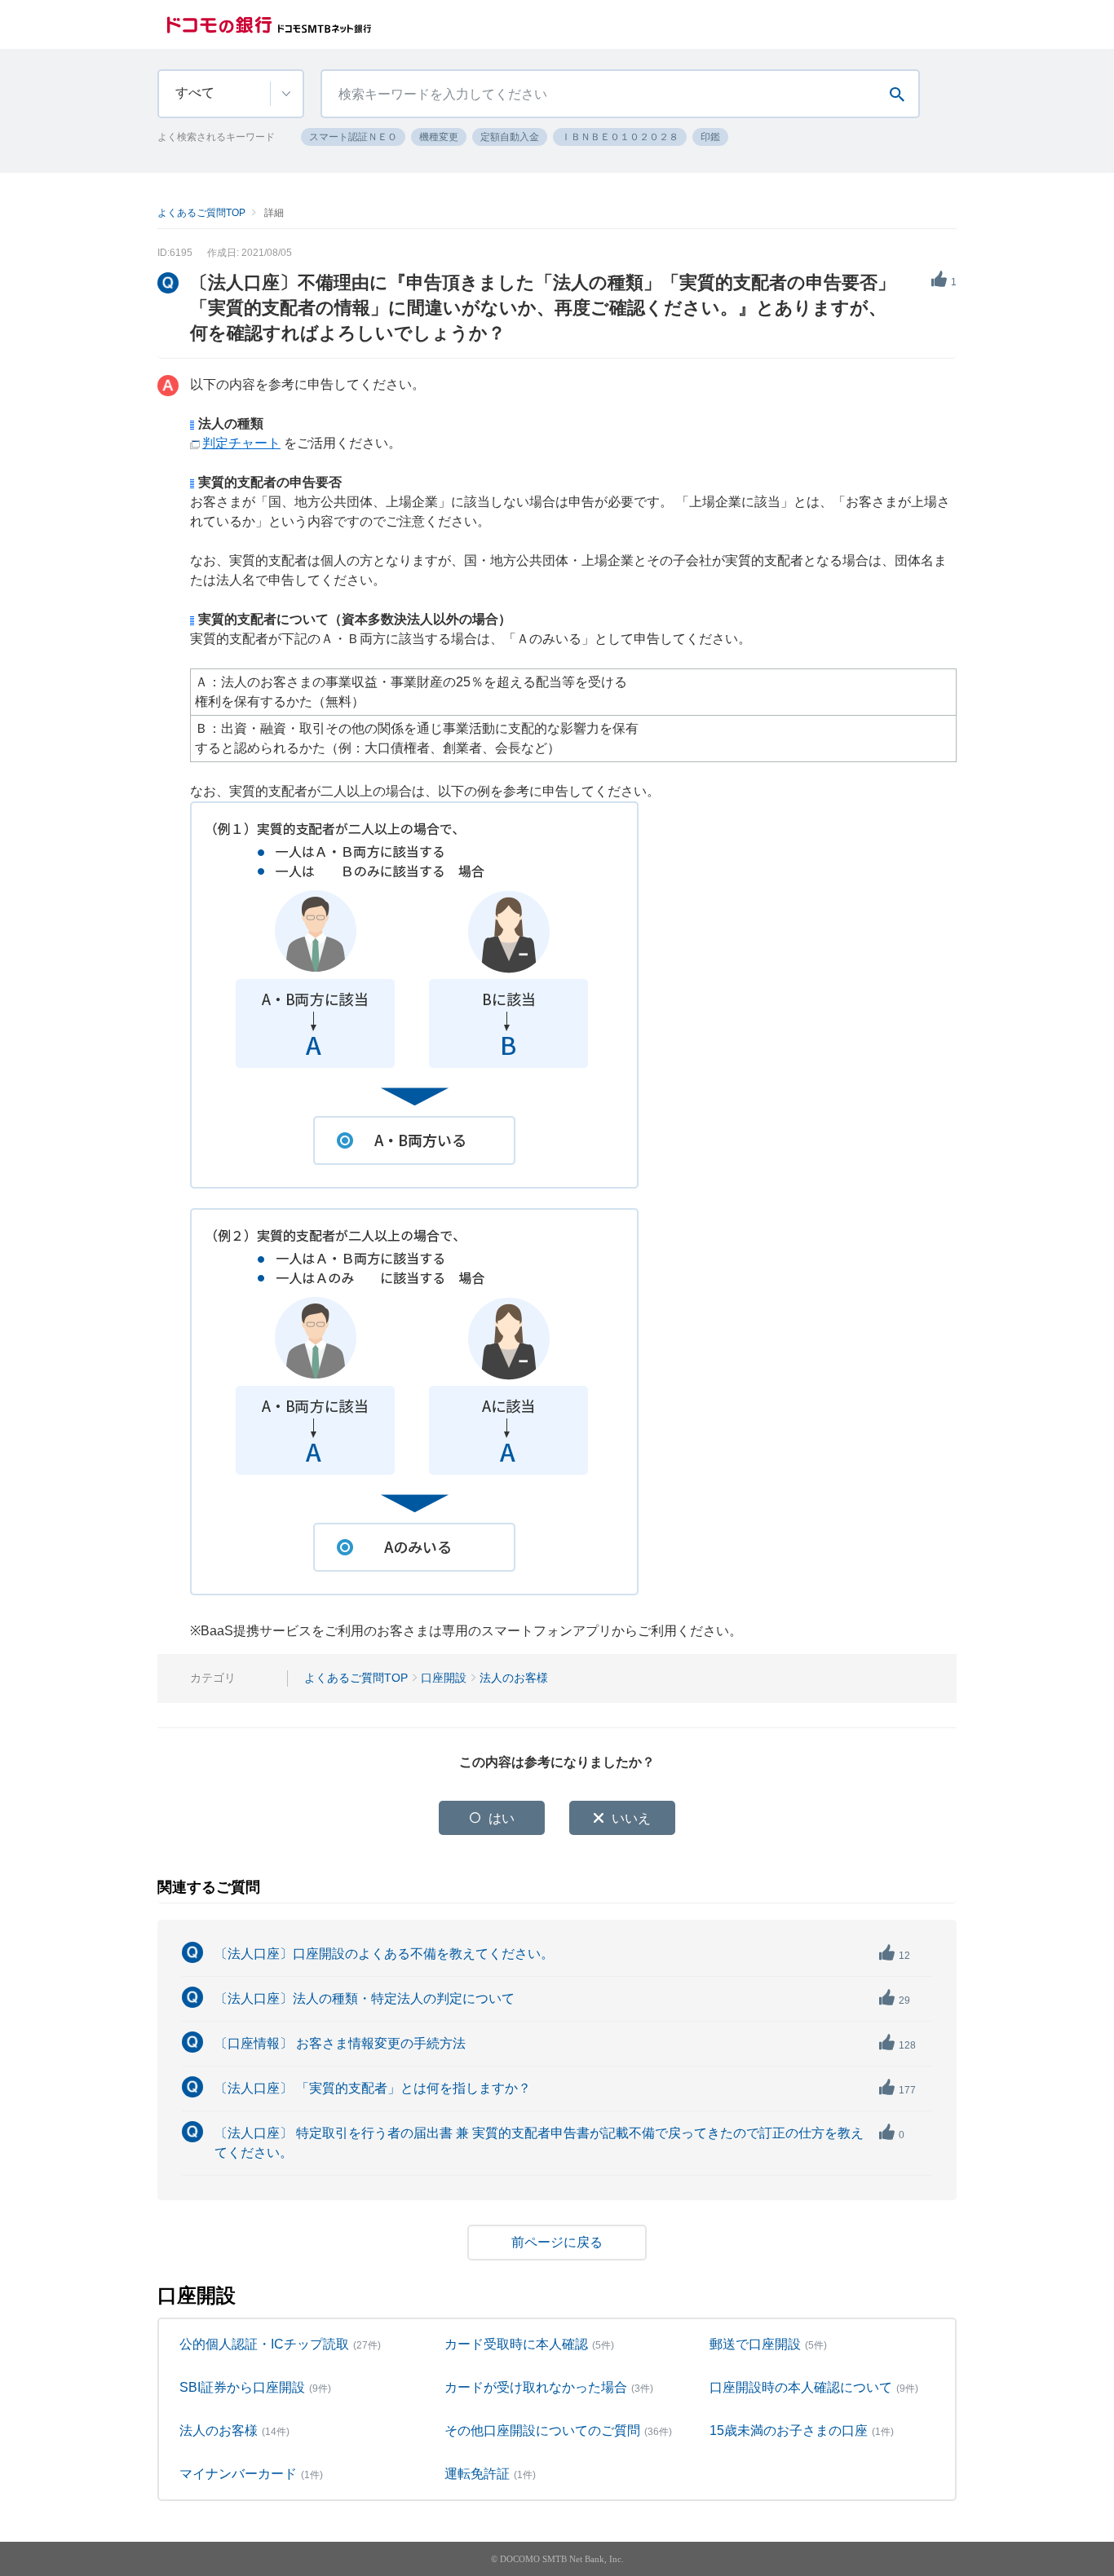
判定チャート (241, 443)
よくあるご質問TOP (201, 213)
